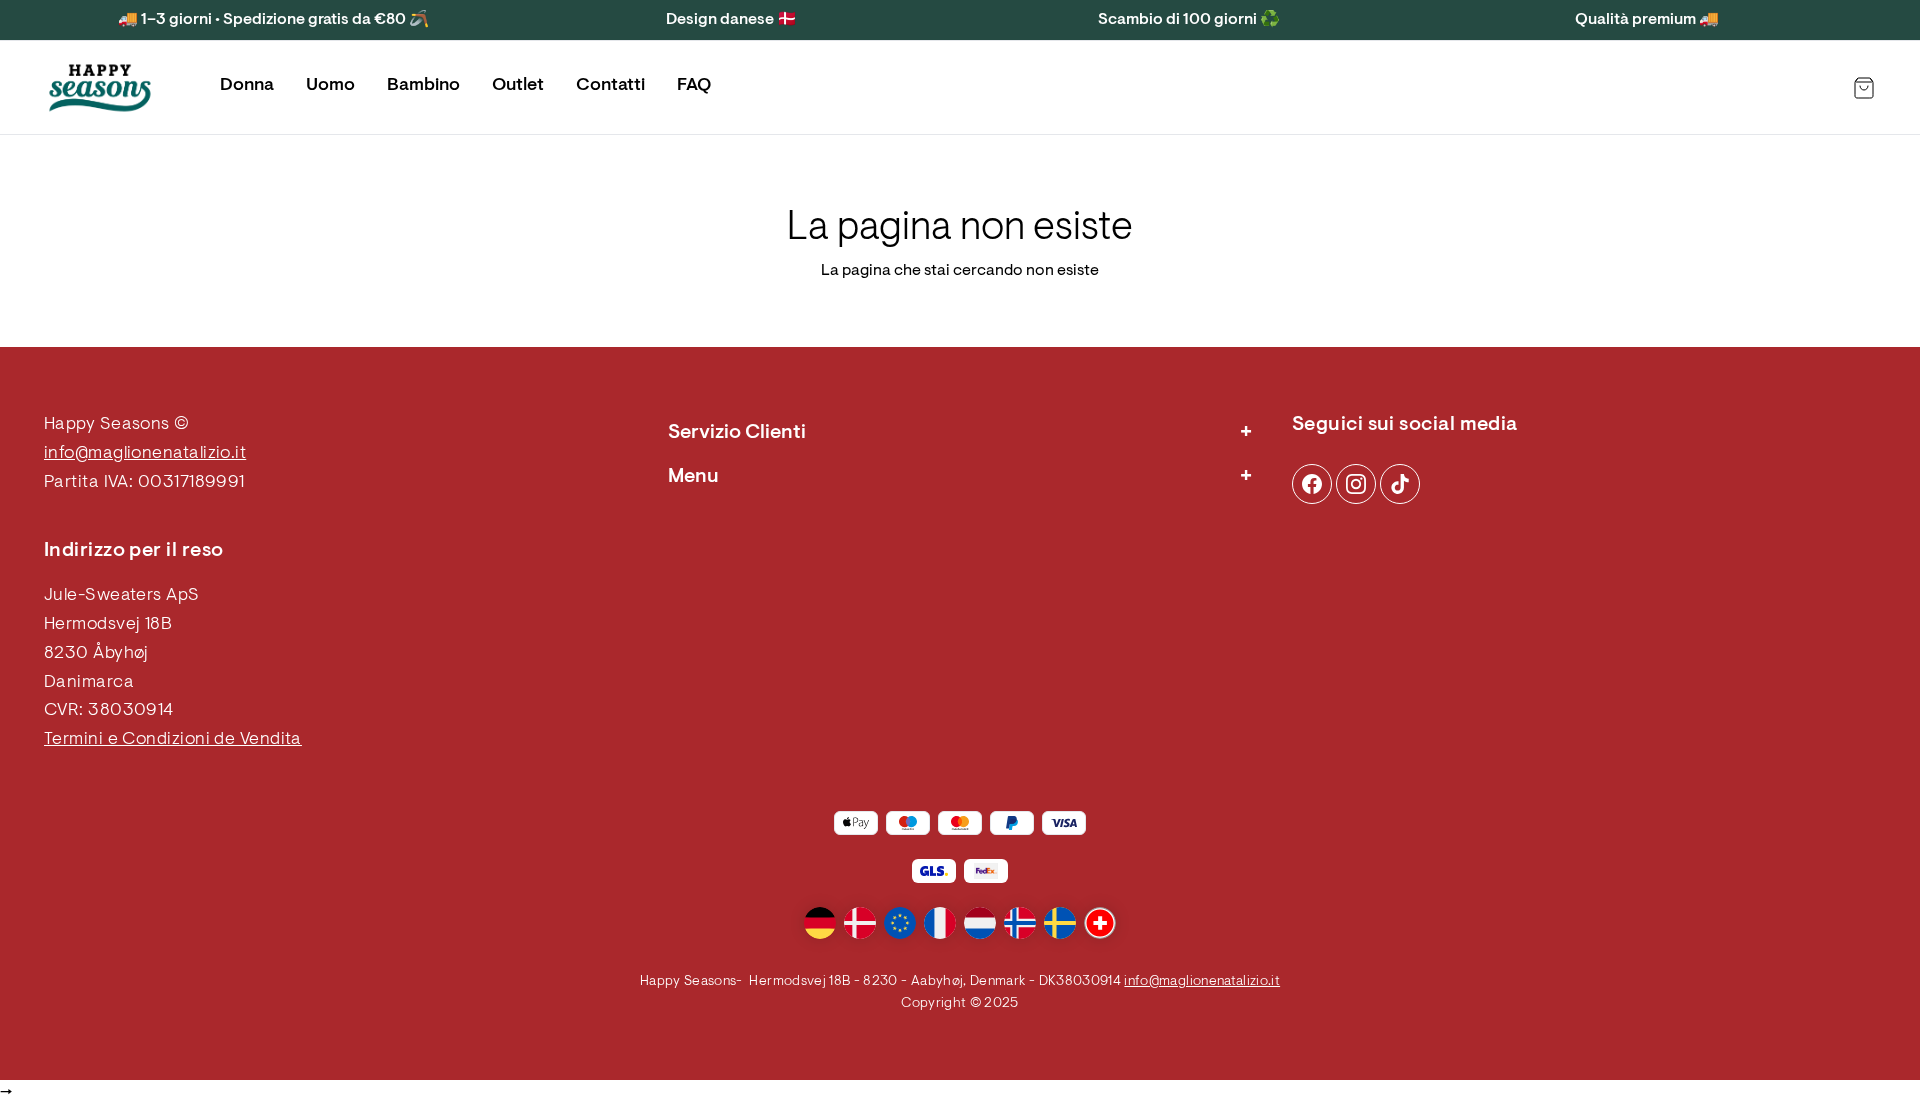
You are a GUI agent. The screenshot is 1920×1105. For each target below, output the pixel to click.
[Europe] (900, 923)
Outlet (518, 86)
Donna (247, 86)
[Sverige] (1060, 923)
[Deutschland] (820, 923)
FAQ (694, 86)
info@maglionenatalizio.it (145, 454)
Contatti (610, 86)
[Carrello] (1864, 88)
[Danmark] (860, 923)
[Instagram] (1312, 484)
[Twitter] (1400, 484)
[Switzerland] (1100, 923)
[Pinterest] (1356, 484)
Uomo (330, 86)
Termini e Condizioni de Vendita (173, 740)
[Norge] (1020, 923)
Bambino (423, 86)
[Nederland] (980, 923)
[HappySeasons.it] (100, 88)
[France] (940, 923)
